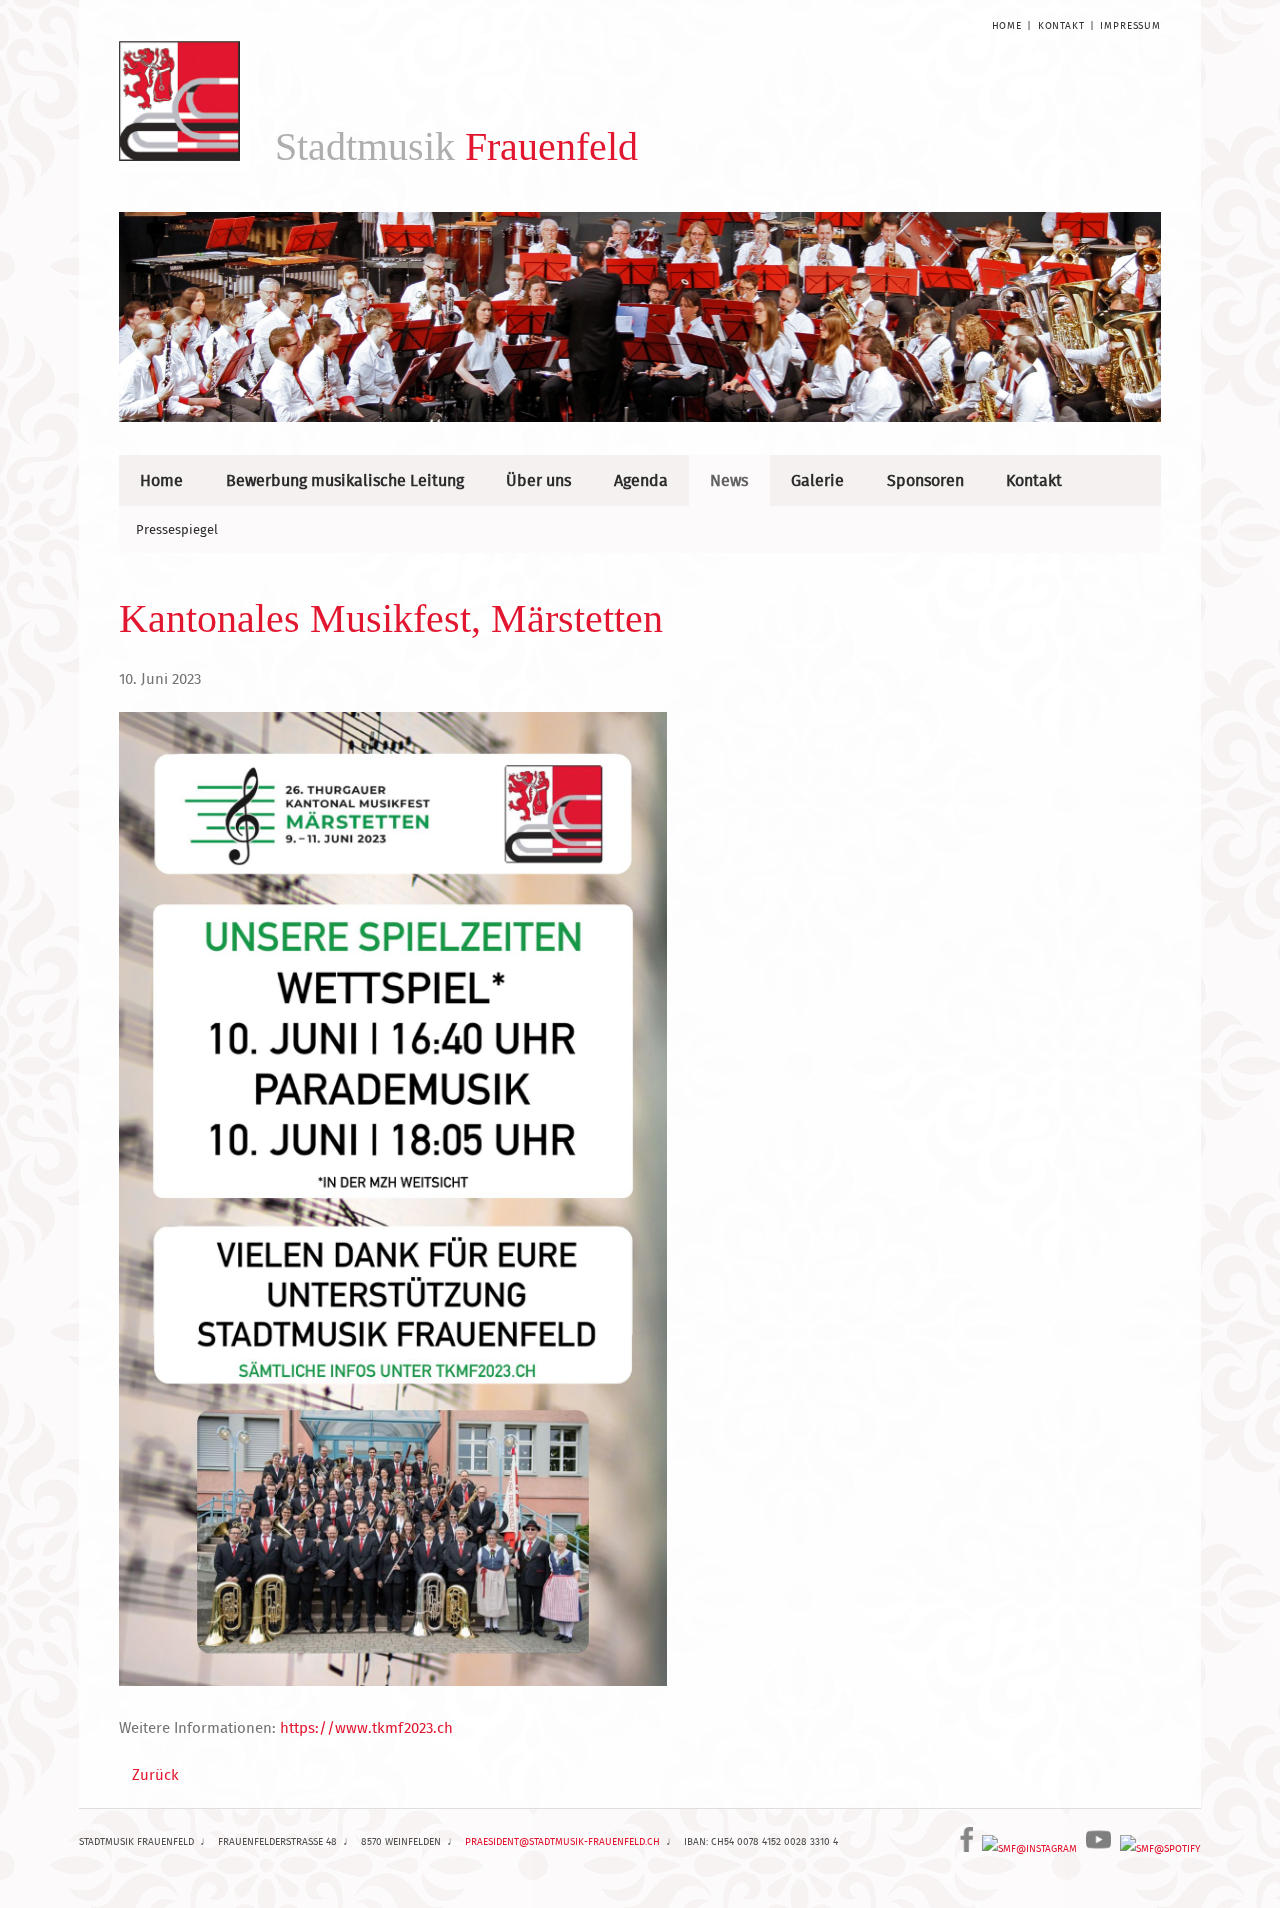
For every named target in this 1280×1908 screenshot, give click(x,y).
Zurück (155, 1774)
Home (1007, 25)
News (729, 480)
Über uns (538, 480)
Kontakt (1061, 25)
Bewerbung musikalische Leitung (345, 480)
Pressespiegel (177, 529)
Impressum (1130, 25)
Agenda (641, 480)
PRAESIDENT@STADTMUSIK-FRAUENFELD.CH (562, 1841)
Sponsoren (925, 480)
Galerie (817, 480)
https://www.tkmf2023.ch (366, 1727)
